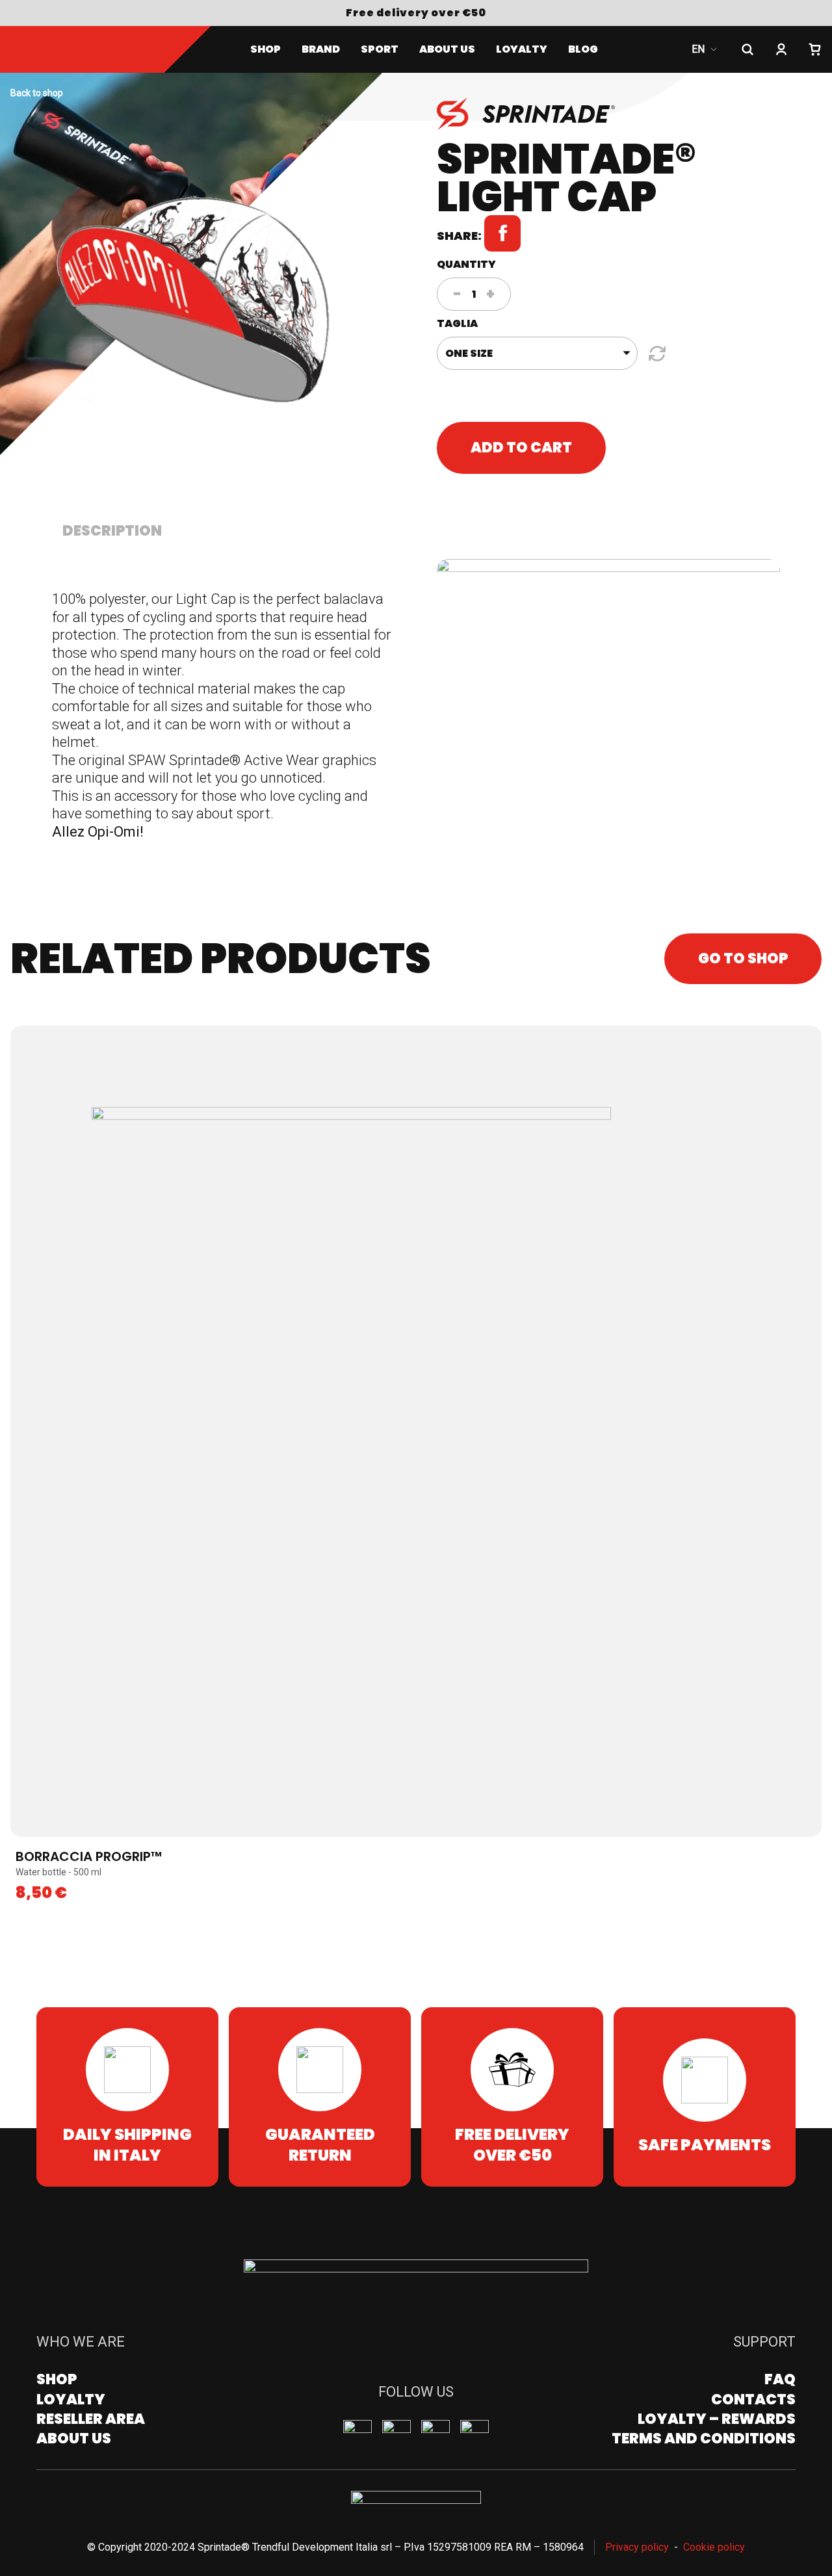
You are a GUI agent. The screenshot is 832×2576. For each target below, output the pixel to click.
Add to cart (521, 448)
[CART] (815, 49)
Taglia (457, 323)
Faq (780, 2379)
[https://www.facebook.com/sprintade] (396, 2434)
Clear (655, 354)
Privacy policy (637, 2547)
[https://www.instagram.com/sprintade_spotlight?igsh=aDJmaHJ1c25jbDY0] (357, 2434)
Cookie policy (714, 2547)
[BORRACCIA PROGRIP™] (416, 1431)
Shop (266, 49)
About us (447, 49)
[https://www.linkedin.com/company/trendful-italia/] (474, 2434)
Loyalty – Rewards (717, 2419)
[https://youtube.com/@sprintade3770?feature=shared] (435, 2434)
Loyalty (71, 2400)
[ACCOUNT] (781, 49)
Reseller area (91, 2419)
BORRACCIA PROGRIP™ (89, 1856)
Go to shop (743, 958)
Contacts (753, 2400)
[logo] (88, 49)
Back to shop (37, 93)
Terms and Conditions (704, 2439)
